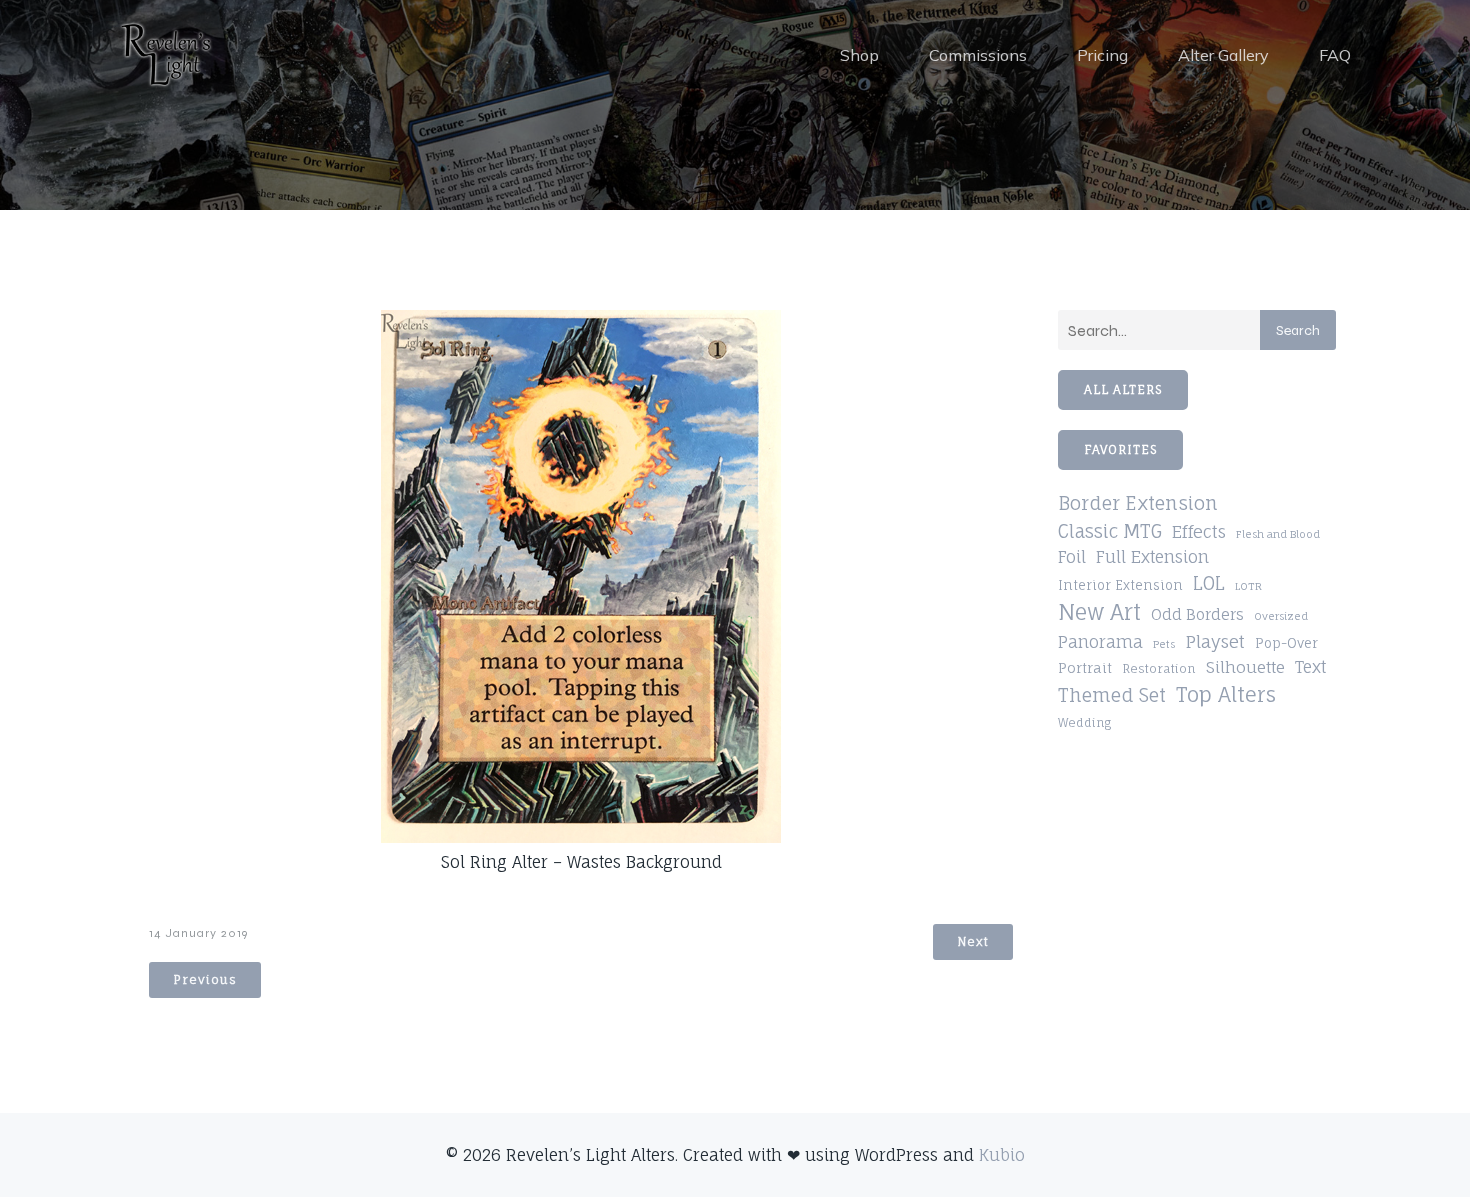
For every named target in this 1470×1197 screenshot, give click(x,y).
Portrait (1085, 668)
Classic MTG (1110, 531)
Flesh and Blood (1278, 534)
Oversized (1281, 616)
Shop (859, 55)
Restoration (1159, 668)
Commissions (978, 55)
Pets (1164, 644)
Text (1310, 667)
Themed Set (1112, 695)
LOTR (1248, 586)
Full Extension (1152, 557)
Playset (1215, 641)
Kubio (1002, 1155)
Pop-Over (1286, 643)
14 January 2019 (198, 933)
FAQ (1335, 55)
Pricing (1102, 55)
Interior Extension (1120, 585)
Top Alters (1226, 694)
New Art (1099, 612)
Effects (1199, 532)
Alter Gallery (1223, 55)
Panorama (1100, 642)
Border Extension (1138, 503)
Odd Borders (1197, 614)
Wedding (1084, 723)
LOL (1209, 583)
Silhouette (1245, 667)
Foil (1072, 557)
